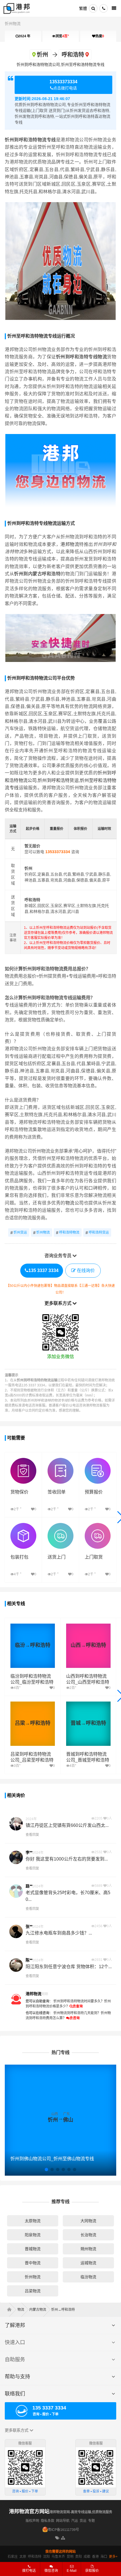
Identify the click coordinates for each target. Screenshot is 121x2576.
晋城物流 (33, 2249)
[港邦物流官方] (16, 1999)
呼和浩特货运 (97, 1233)
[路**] (16, 1891)
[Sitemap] (63, 2538)
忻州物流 (13, 24)
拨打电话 (29, 2571)
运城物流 (88, 2263)
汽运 (75, 2521)
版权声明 (32, 2521)
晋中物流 (33, 2263)
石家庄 (13, 2557)
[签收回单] (60, 1461)
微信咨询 (49, 2572)
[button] (46, 2169)
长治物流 (88, 2235)
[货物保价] (23, 1461)
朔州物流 (88, 2249)
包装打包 (19, 1557)
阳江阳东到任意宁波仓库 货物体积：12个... (69, 1967)
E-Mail (72, 2571)
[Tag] (57, 2538)
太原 (23, 2557)
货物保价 (19, 1492)
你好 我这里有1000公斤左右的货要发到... (67, 1859)
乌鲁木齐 (58, 2557)
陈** (29, 1960)
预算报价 (94, 1492)
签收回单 (57, 1492)
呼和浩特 (35, 2557)
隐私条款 (48, 2521)
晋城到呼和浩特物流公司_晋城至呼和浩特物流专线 (88, 1760)
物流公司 (75, 1203)
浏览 (62, 36)
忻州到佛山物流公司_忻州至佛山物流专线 (52, 2159)
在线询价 (86, 1270)
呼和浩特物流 (68, 1233)
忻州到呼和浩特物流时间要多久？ (79, 2001)
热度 (100, 36)
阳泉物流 (33, 2235)
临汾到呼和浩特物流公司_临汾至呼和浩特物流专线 (32, 1682)
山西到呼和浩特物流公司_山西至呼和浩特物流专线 (88, 1682)
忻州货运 (19, 1233)
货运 (83, 2521)
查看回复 (32, 1835)
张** (29, 1926)
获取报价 (92, 2571)
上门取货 (94, 1557)
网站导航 (63, 2521)
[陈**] (16, 1965)
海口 (104, 2557)
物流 (21, 2310)
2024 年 (24, 36)
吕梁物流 (33, 2291)
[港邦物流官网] (17, 8)
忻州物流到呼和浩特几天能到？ (77, 2013)
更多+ (113, 2557)
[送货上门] (60, 1526)
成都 (87, 2557)
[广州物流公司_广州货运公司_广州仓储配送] (11, 2310)
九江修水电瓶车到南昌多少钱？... (59, 1933)
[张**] (16, 1931)
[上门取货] (98, 1526)
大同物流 (88, 2221)
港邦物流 (70, 544)
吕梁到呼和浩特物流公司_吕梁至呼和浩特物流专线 (32, 1760)
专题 (91, 2521)
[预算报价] (98, 1461)
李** (29, 1852)
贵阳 (79, 2557)
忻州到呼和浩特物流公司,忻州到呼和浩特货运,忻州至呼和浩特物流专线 (60, 780)
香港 (95, 2557)
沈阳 (46, 2557)
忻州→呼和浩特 (63, 2310)
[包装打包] (23, 1526)
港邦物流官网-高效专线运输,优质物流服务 (81, 2512)
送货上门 (57, 1557)
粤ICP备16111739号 (63, 2530)
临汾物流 (88, 2277)
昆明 (70, 2557)
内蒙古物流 (38, 2310)
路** (29, 1886)
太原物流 (33, 2221)
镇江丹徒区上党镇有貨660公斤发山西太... (67, 1825)
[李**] (16, 1857)
